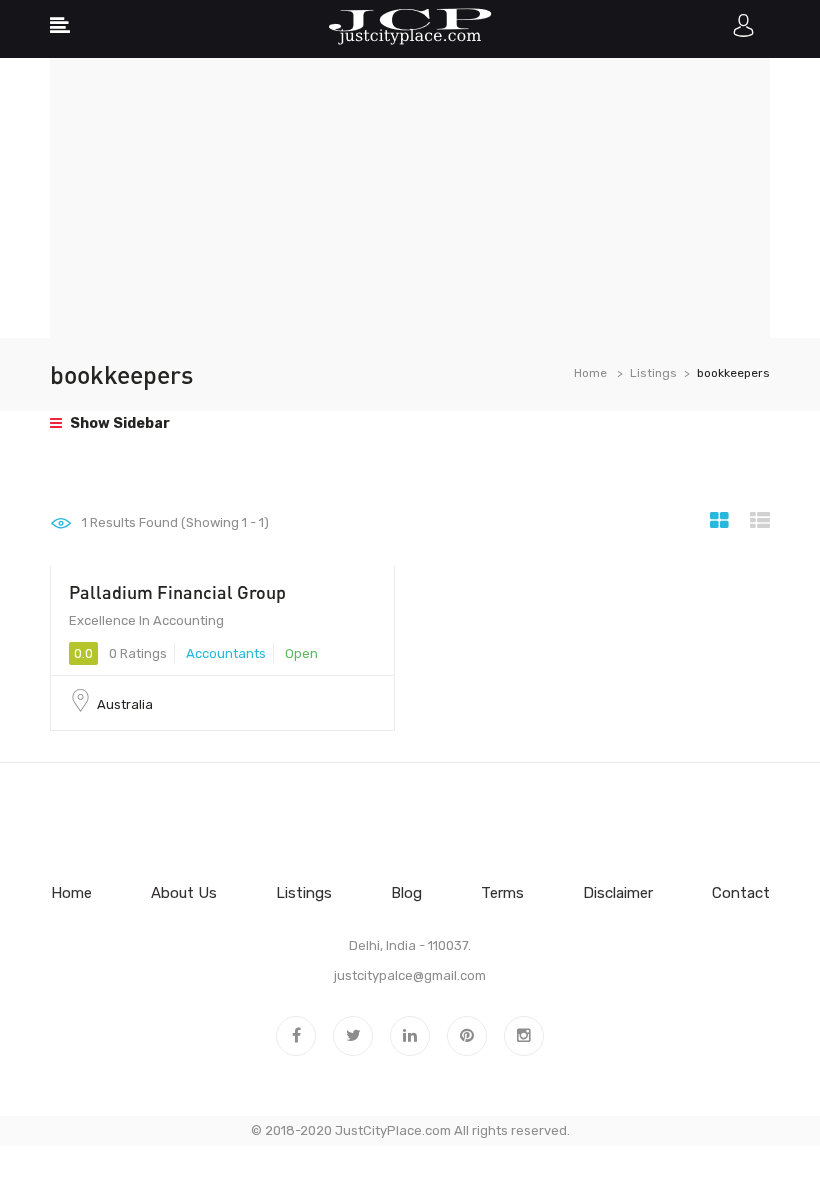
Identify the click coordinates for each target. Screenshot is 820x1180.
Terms (502, 893)
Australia (125, 704)
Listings (653, 373)
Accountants (226, 653)
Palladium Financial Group (177, 592)
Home (590, 373)
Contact (741, 893)
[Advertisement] (410, 198)
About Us (184, 893)
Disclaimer (618, 893)
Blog (406, 893)
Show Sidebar (118, 423)
